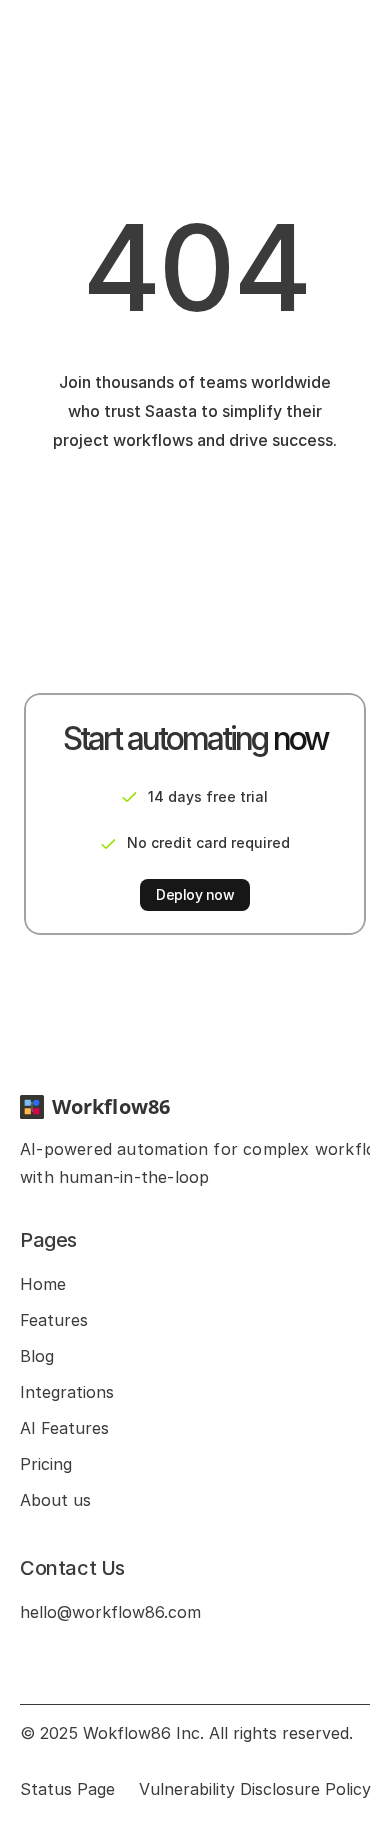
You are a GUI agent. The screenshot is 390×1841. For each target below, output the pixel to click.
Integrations (67, 1392)
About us (55, 1500)
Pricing (46, 1464)
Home (43, 1284)
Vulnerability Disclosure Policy (255, 1789)
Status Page (67, 1789)
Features (54, 1320)
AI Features (64, 1428)
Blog (37, 1356)
